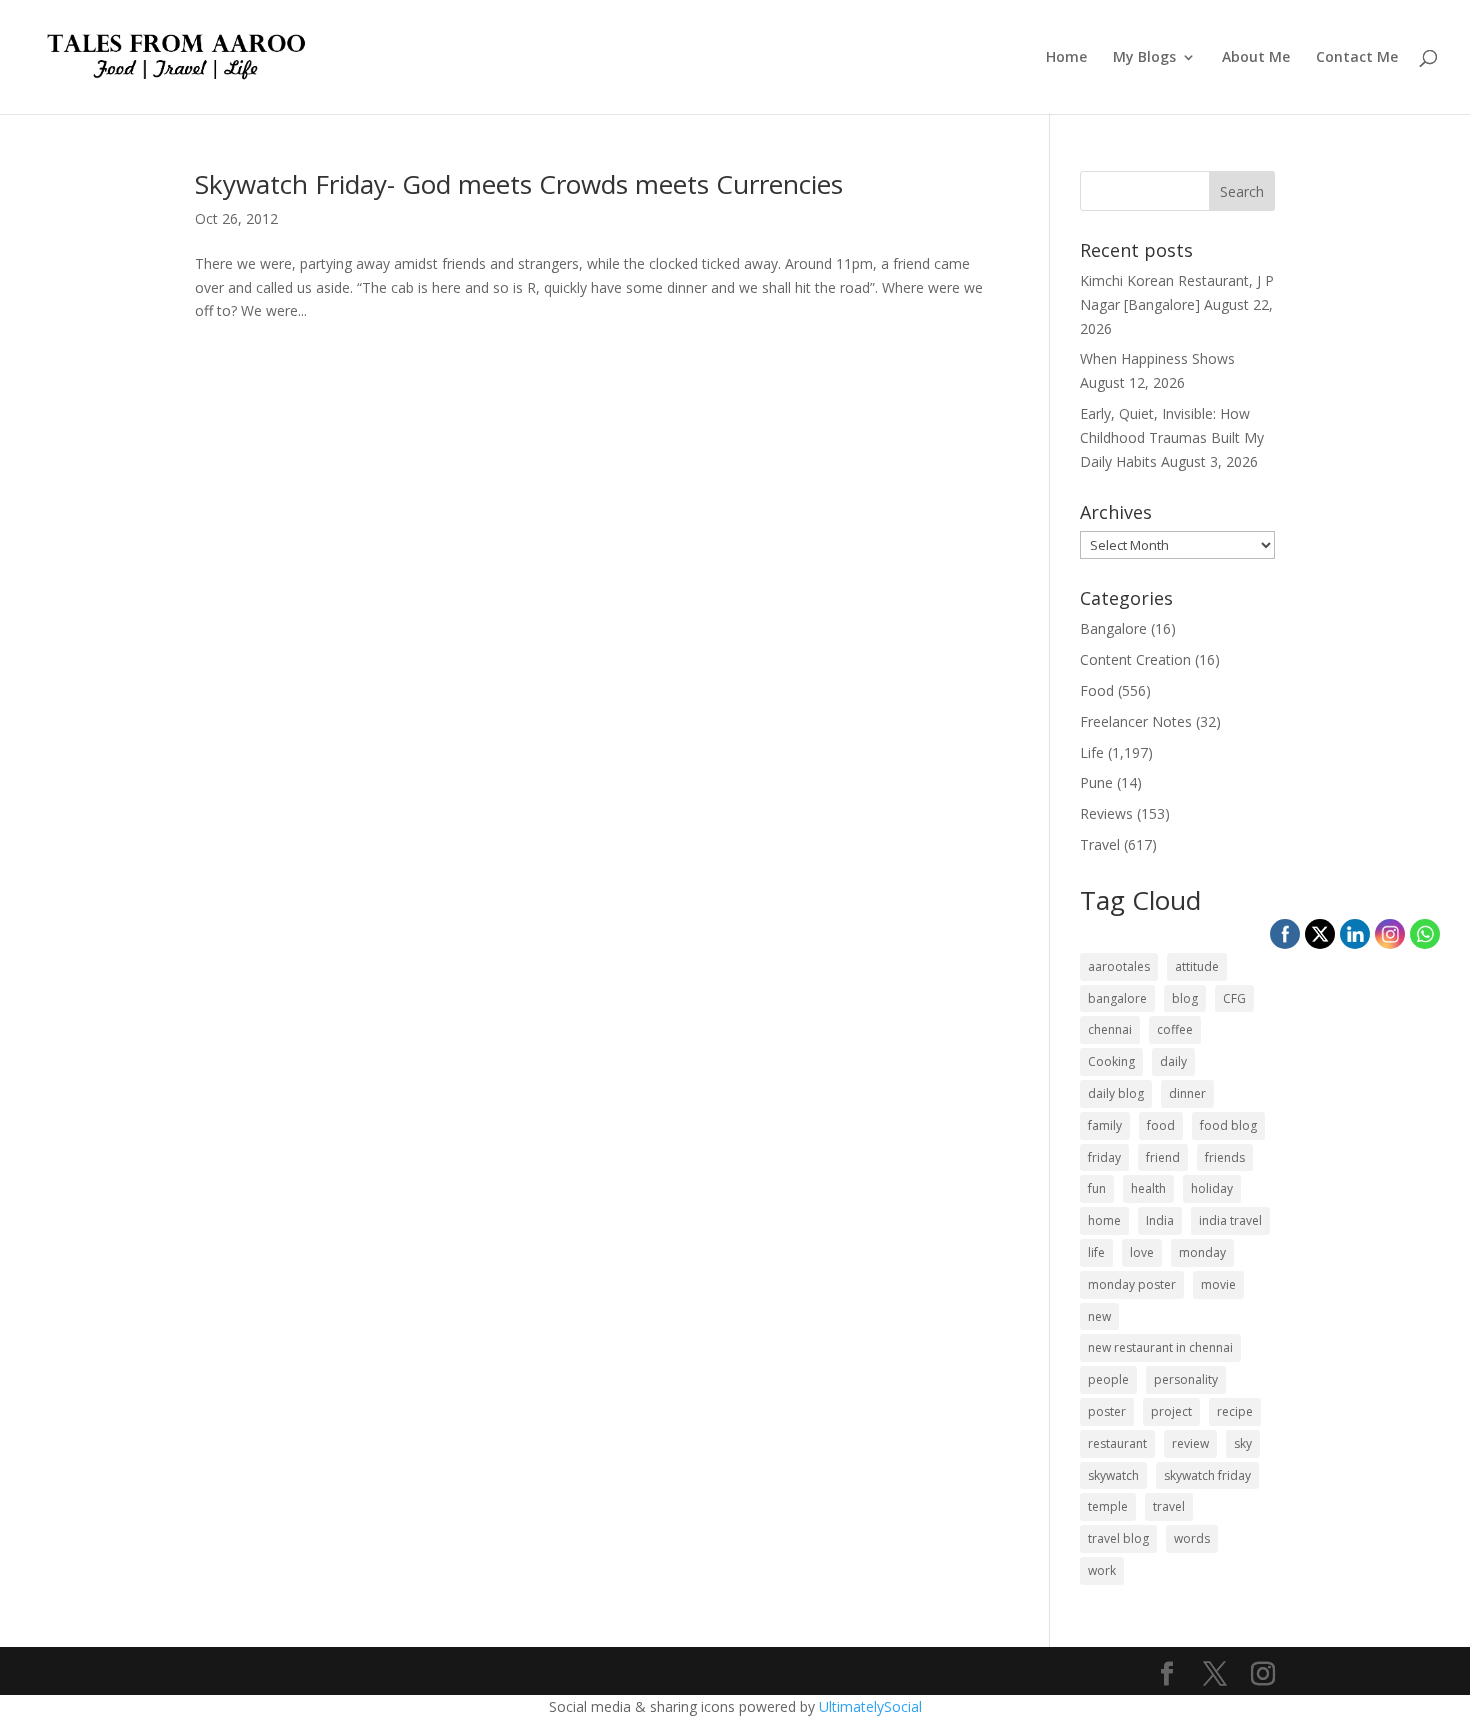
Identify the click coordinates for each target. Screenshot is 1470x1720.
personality (1186, 1379)
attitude (1197, 966)
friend (1163, 1157)
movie (1218, 1284)
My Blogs (1144, 58)
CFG (1234, 998)
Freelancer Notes (1136, 721)
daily (1173, 1061)
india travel (1230, 1220)
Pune (1096, 782)
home (1104, 1220)
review (1190, 1443)
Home (1066, 58)
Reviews (1106, 813)
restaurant (1117, 1443)
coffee (1175, 1029)
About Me (1256, 58)
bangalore (1117, 998)
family (1105, 1125)
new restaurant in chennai (1160, 1347)
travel (1169, 1506)
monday (1202, 1252)
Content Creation (1135, 659)
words (1192, 1538)
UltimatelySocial (870, 1706)
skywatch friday (1207, 1475)
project (1171, 1411)
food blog (1228, 1125)
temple (1108, 1506)
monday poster (1132, 1284)
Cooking (1111, 1061)
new (1099, 1316)
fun (1097, 1188)
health (1148, 1188)
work (1102, 1570)
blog (1185, 998)
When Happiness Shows (1157, 358)
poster (1107, 1411)
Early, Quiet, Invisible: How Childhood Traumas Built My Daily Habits (1172, 437)
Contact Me (1357, 58)
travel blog (1118, 1538)
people (1108, 1379)
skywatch (1113, 1475)
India (1160, 1220)
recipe (1235, 1411)
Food (1097, 690)
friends (1225, 1157)
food (1161, 1125)
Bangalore (1113, 628)
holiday (1212, 1188)
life (1096, 1252)
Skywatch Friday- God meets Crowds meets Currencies (519, 184)
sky (1243, 1443)
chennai (1110, 1029)
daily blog (1116, 1093)
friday (1104, 1157)
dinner (1187, 1093)
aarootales (1119, 966)
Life (1092, 752)
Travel (1100, 844)
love (1142, 1252)
